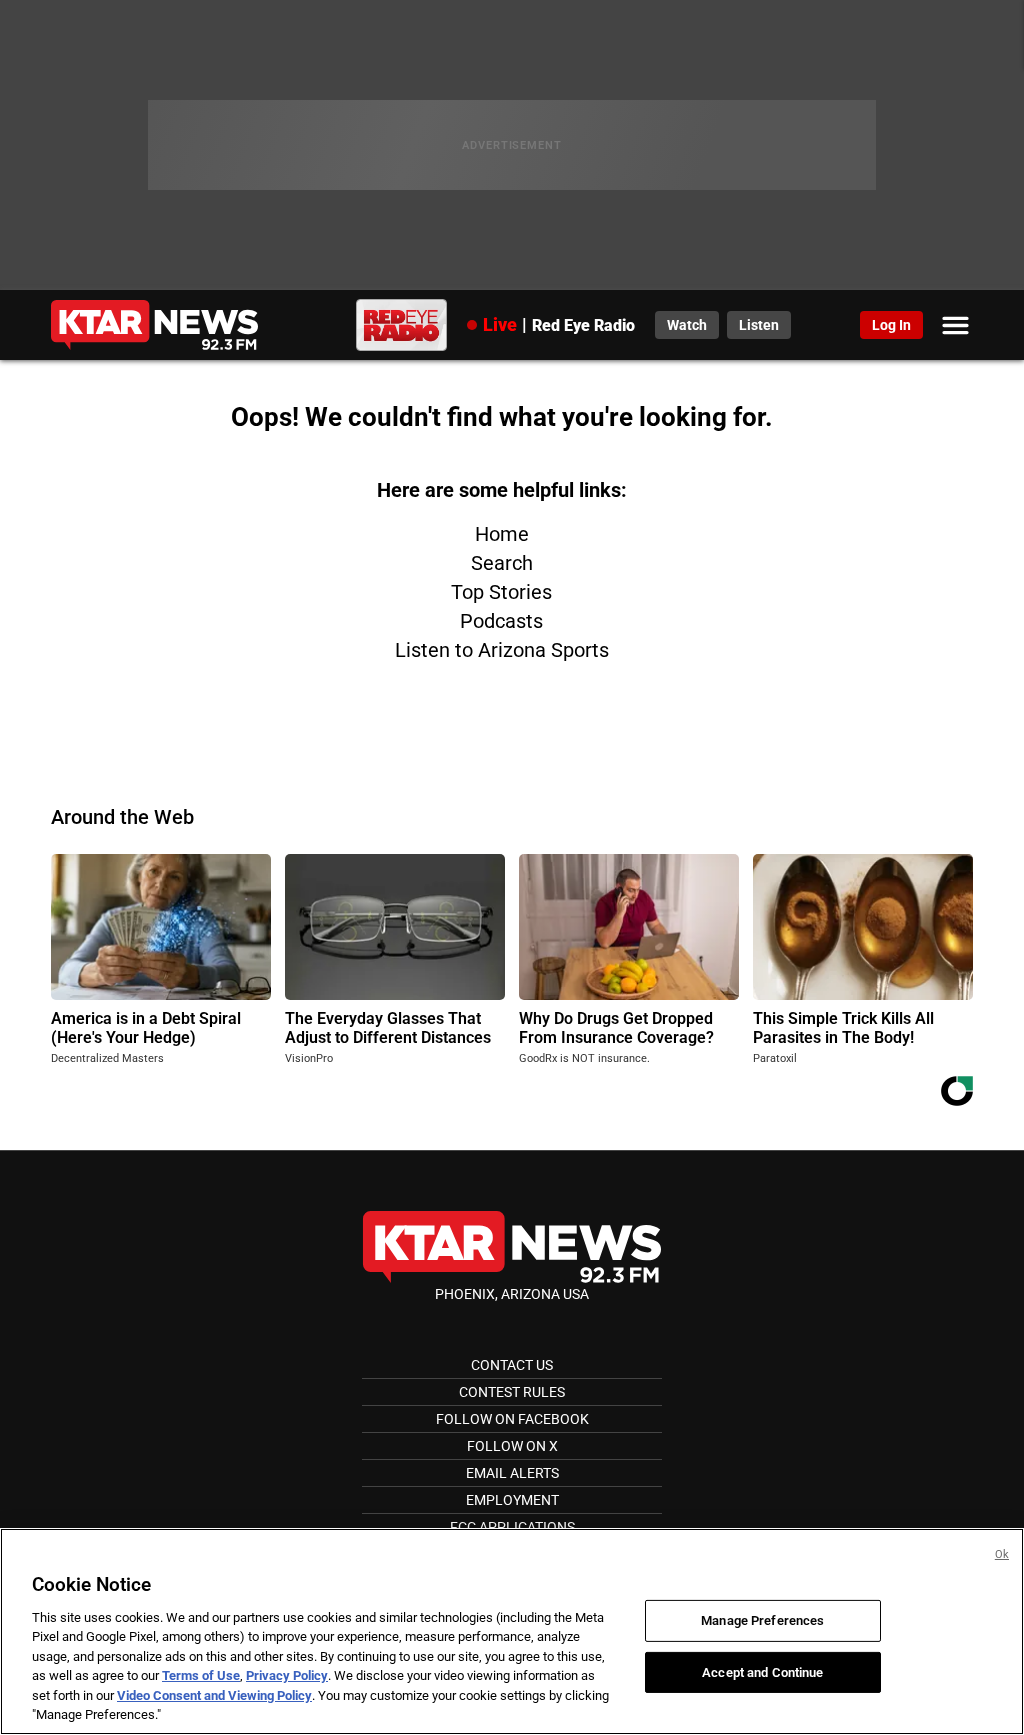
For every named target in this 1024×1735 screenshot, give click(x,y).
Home (502, 534)
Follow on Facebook (512, 1419)
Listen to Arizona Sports (502, 650)
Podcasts (501, 621)
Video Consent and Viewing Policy (214, 1695)
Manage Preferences (762, 1620)
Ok (1002, 1554)
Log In (891, 325)
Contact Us (512, 1365)
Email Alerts (512, 1473)
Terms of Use (201, 1675)
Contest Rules (512, 1392)
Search (502, 563)
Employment (512, 1500)
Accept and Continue (762, 1671)
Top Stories (501, 592)
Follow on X (512, 1446)
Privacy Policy (287, 1675)
